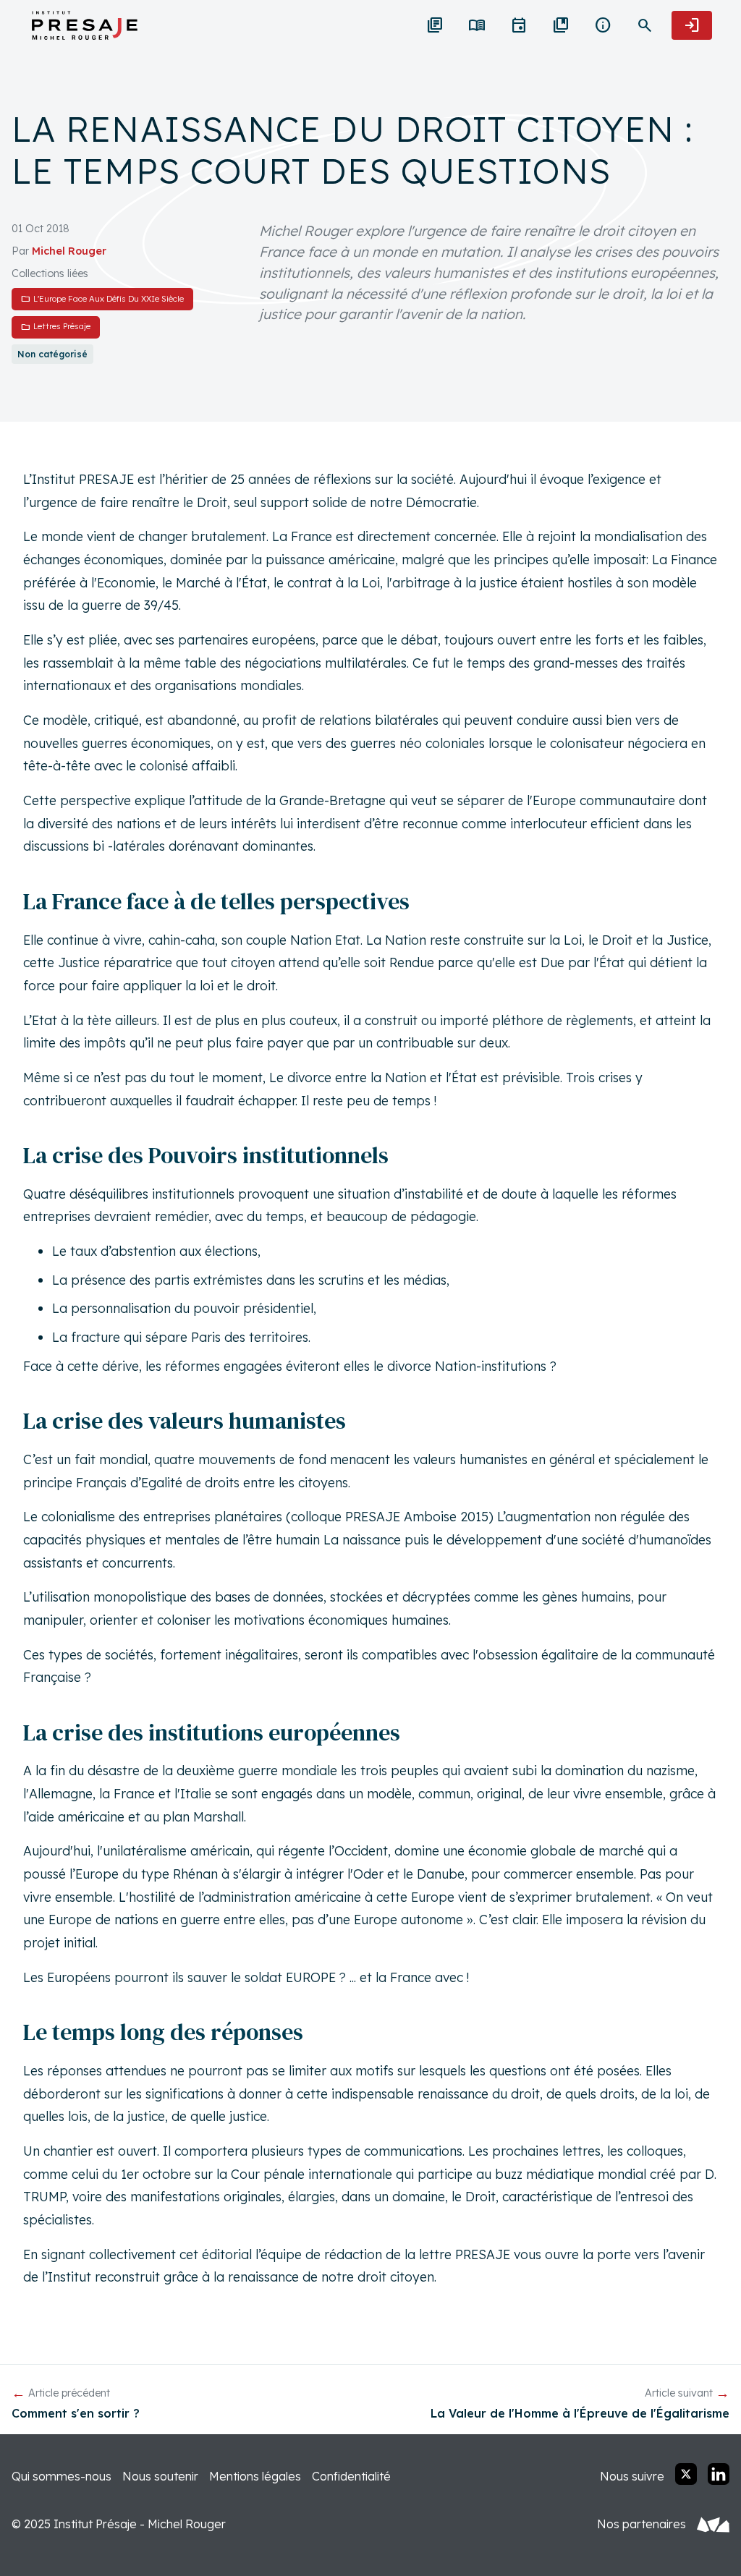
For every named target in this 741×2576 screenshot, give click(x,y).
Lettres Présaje (56, 327)
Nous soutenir (160, 2476)
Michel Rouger (69, 251)
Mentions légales (255, 2476)
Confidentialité (351, 2476)
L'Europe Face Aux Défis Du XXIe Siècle (102, 298)
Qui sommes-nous (62, 2476)
